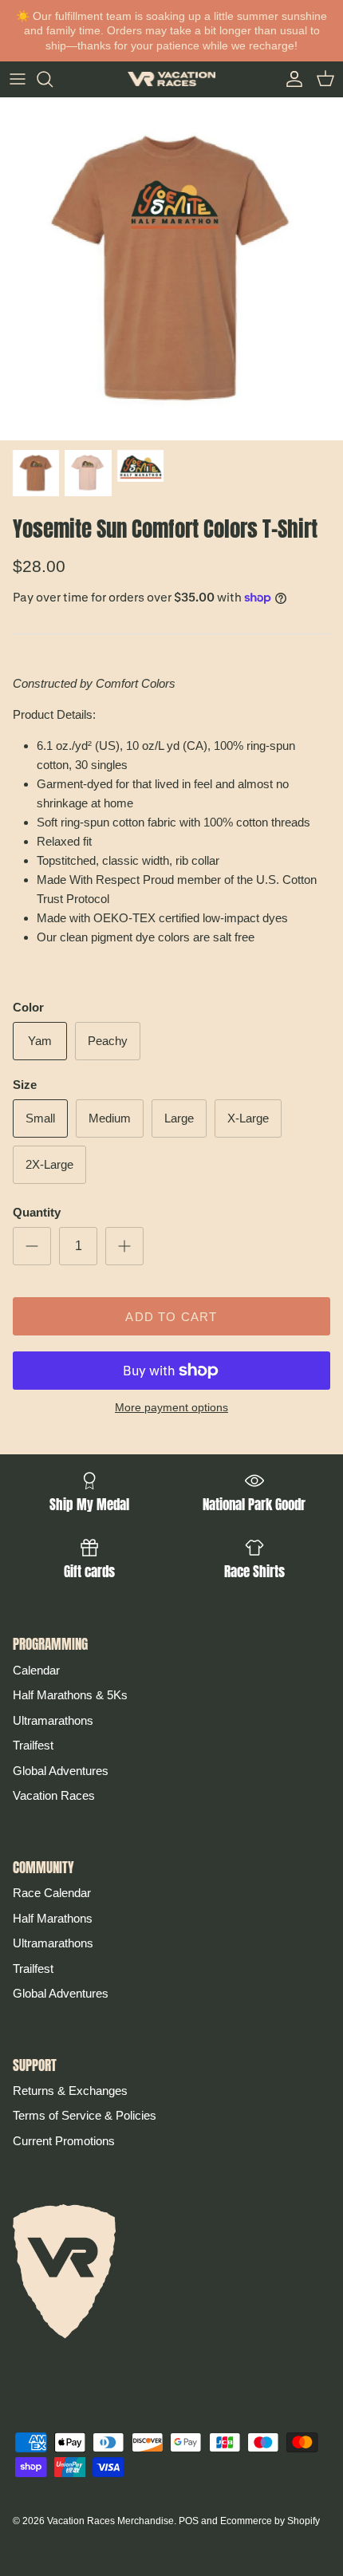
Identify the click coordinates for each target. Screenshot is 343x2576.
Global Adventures (61, 1771)
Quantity (37, 1212)
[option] (171, 269)
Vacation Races (54, 1795)
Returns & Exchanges (70, 2091)
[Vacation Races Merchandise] (171, 79)
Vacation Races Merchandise (110, 2521)
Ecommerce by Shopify (270, 2521)
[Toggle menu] (18, 79)
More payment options (171, 1407)
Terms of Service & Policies (85, 2115)
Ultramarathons (53, 1720)
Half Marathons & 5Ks (70, 1695)
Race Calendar (52, 1893)
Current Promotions (64, 2141)
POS (189, 2521)
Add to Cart (171, 1317)
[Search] (53, 79)
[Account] (290, 79)
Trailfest (33, 1745)
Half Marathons (53, 1918)
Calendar (36, 1670)
